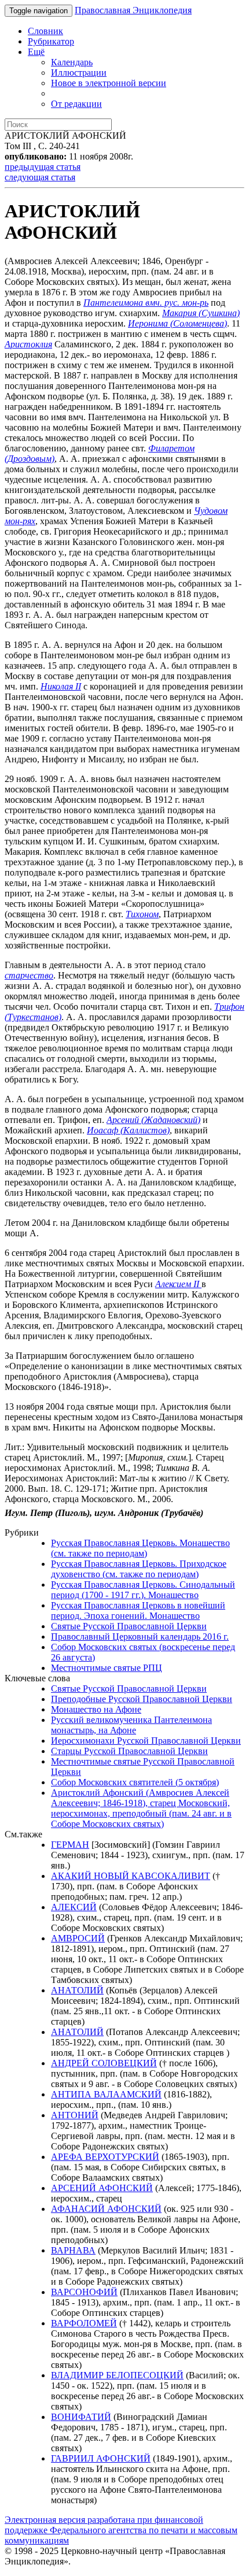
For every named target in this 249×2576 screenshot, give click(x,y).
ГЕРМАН (70, 1845)
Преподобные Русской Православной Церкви (142, 1699)
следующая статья (40, 177)
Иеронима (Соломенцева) (177, 323)
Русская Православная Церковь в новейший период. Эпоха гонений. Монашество (138, 1611)
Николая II (61, 686)
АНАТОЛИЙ (77, 1990)
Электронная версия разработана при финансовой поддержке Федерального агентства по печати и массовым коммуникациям (121, 2530)
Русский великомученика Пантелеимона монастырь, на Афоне (131, 1725)
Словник (45, 31)
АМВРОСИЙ (78, 1938)
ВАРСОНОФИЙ (84, 2292)
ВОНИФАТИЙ (81, 2417)
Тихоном (142, 914)
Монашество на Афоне (96, 1709)
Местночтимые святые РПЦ (107, 1668)
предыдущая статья (43, 167)
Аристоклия (28, 344)
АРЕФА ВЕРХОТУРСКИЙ (105, 2157)
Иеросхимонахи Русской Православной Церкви (146, 1741)
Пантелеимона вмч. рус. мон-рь (146, 303)
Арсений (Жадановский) (153, 1120)
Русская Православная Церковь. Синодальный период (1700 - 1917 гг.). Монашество (143, 1590)
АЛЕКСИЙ (74, 1907)
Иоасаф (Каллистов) (128, 1130)
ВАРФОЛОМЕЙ (84, 2323)
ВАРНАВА (73, 2250)
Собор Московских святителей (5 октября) (135, 1782)
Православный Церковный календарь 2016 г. (140, 1637)
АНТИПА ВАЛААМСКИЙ (106, 2094)
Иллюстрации (79, 73)
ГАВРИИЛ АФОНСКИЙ (101, 2458)
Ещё (36, 52)
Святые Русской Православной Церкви (129, 1626)
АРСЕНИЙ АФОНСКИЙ (102, 2188)
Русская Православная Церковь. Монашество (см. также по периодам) (140, 1548)
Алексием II (178, 1284)
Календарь (72, 62)
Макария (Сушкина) (201, 313)
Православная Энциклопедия (133, 10)
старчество (29, 975)
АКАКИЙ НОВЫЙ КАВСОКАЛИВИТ (131, 1876)
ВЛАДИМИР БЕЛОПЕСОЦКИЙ (117, 2375)
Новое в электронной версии (109, 83)
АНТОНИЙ (75, 2115)
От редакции (76, 104)
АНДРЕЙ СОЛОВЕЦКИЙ (104, 2063)
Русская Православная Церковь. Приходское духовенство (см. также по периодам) (139, 1569)
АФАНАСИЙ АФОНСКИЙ (106, 2209)
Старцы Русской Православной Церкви (129, 1751)
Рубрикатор (51, 41)
